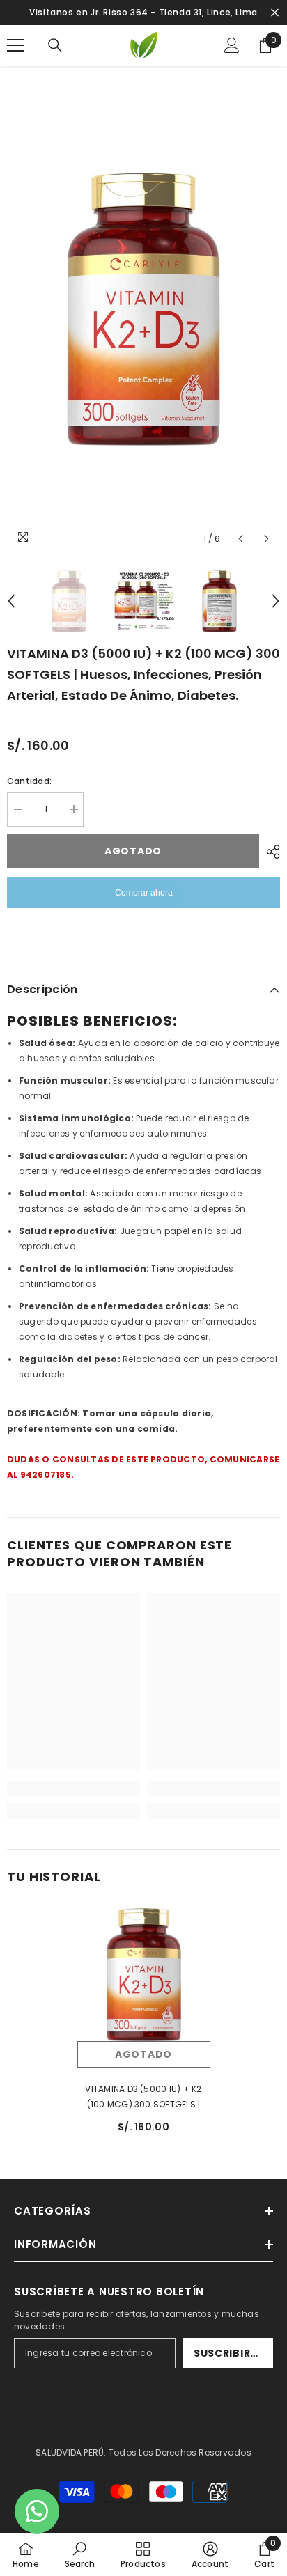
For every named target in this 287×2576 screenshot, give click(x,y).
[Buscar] (55, 45)
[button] (241, 539)
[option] (143, 309)
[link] (73, 1788)
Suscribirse (228, 2353)
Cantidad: (29, 781)
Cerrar (275, 13)
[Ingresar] (232, 45)
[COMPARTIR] (270, 852)
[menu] (15, 45)
